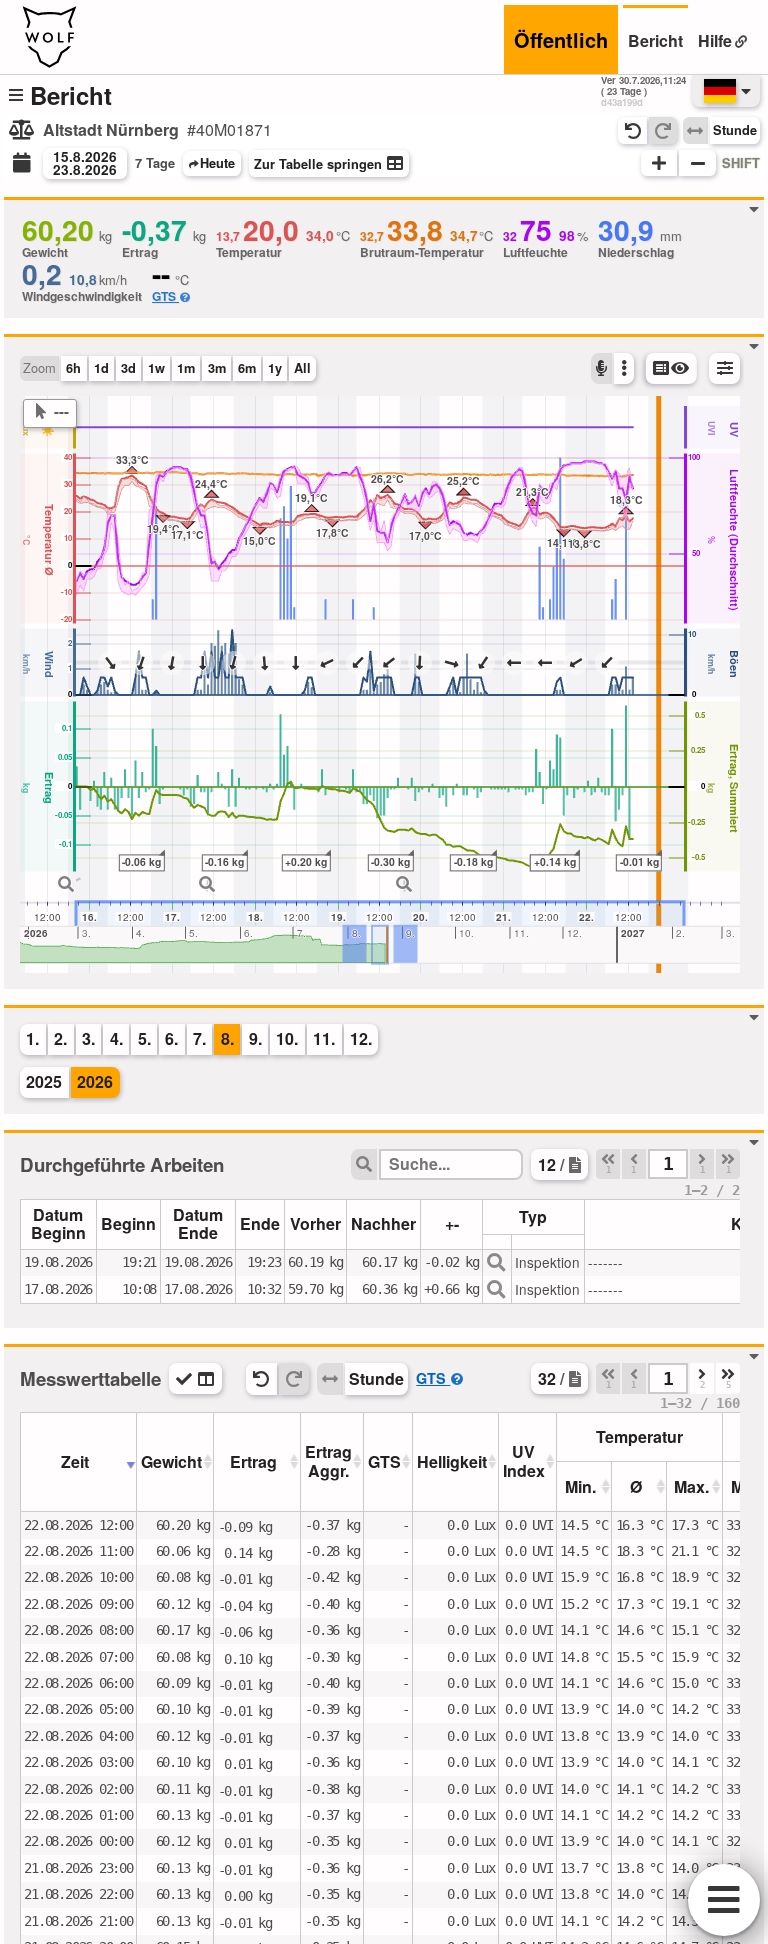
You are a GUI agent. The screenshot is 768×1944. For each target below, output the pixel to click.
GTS (164, 296)
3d (128, 368)
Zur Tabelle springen (318, 164)
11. (324, 1038)
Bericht (655, 40)
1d (101, 368)
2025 (44, 1081)
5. (144, 1038)
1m (186, 368)
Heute (217, 163)
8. (227, 1038)
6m (247, 368)
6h (73, 368)
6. (171, 1038)
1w (156, 368)
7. (199, 1038)
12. (361, 1038)
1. (32, 1038)
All (302, 368)
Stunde (735, 130)
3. (88, 1038)
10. (287, 1038)
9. (255, 1038)
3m (217, 368)
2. (60, 1038)
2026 (95, 1081)
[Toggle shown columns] (195, 1378)
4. (116, 1038)
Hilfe (715, 40)
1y (275, 368)
